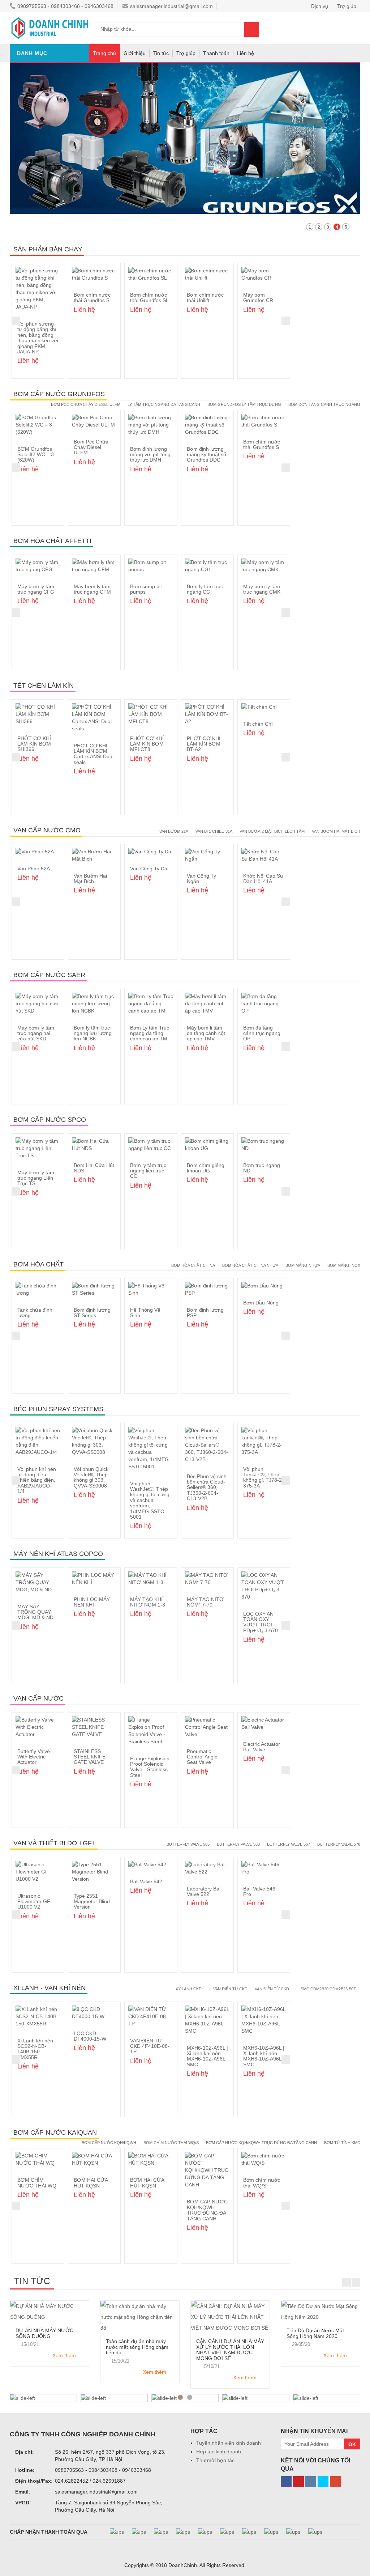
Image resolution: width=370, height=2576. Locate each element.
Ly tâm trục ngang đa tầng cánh (164, 404)
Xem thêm (64, 2355)
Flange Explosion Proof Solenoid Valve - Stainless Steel (150, 1767)
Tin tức (161, 53)
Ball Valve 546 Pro (259, 1891)
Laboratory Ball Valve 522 (204, 1891)
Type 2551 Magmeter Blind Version (92, 1902)
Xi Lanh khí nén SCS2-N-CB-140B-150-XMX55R (35, 2049)
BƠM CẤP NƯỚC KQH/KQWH (109, 2143)
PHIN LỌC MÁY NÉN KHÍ (92, 1602)
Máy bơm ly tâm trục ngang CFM (92, 589)
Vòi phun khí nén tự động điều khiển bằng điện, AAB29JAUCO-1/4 (37, 1480)
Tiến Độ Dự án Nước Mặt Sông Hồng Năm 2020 (315, 2333)
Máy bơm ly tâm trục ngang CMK (262, 589)
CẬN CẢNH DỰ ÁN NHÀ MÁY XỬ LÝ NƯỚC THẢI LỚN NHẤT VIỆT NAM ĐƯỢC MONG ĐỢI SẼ (230, 2350)
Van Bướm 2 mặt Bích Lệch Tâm (272, 831)
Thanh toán (216, 53)
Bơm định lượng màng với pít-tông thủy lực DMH (150, 455)
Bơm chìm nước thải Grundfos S (92, 298)
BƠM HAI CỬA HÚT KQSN (91, 2183)
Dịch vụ (320, 6)
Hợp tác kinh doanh (219, 2452)
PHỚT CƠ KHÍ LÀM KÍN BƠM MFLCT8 (147, 744)
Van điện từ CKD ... (274, 1989)
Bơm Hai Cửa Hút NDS (94, 1168)
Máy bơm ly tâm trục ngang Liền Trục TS (36, 1178)
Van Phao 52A (34, 869)
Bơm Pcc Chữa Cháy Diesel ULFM (91, 447)
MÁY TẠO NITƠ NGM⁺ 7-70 (205, 1602)
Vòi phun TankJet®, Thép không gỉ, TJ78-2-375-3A (263, 1477)
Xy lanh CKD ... (191, 1989)
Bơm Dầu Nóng (261, 1303)
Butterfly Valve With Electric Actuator (34, 1757)
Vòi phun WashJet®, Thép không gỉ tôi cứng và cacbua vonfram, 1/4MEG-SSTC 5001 (150, 1500)
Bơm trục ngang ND (262, 1168)
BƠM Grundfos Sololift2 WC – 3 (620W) (36, 455)
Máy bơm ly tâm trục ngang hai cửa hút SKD (36, 1033)
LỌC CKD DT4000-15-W (90, 2036)
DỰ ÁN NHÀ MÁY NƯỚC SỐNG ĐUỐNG (44, 2333)
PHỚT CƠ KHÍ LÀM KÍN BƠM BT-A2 (204, 744)
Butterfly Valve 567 (289, 1844)
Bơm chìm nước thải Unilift (205, 298)
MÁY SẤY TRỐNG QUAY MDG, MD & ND (35, 1612)
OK (352, 2444)
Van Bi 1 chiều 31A (214, 831)
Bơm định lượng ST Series (92, 1313)
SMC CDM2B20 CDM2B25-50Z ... (330, 1989)
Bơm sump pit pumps (146, 589)
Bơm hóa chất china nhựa (250, 1265)
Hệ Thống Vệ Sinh (145, 1313)
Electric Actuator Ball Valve (262, 1747)
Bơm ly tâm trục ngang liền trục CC (148, 1171)
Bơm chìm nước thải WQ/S (171, 2143)
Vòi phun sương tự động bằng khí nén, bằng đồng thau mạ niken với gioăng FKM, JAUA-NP (38, 338)
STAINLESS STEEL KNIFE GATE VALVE (90, 1757)
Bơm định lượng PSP (205, 1313)
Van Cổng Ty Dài (149, 869)
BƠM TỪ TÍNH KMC (342, 2143)
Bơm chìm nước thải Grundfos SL (149, 298)
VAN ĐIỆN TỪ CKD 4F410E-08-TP (150, 2046)
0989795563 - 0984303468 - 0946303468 (65, 6)
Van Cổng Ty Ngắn (201, 879)
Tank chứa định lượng (35, 1313)
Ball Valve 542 (146, 1881)
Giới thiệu (135, 53)
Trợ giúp (186, 53)
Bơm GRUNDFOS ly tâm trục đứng (244, 404)
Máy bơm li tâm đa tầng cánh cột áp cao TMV (206, 1033)
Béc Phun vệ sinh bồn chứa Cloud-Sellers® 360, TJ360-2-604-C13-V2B (207, 1488)
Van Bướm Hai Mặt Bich (336, 831)
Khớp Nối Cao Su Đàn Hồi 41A (263, 879)
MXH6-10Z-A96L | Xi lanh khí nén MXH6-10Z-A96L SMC (207, 2056)
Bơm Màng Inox (344, 1265)
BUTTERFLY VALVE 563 (238, 1844)
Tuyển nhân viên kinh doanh (229, 2443)
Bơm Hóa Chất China (193, 1265)
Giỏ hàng (317, 29)
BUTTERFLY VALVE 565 (188, 1844)
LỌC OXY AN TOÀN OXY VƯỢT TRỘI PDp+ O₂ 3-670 (261, 1622)
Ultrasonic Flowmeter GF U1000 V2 (34, 1902)
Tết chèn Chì (258, 724)
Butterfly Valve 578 (339, 1844)
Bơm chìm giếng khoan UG (206, 1168)
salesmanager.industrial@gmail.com (171, 6)
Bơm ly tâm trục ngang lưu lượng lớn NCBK (93, 1033)
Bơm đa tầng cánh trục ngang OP (262, 1033)
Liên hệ (246, 53)
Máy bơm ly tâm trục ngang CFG (36, 589)
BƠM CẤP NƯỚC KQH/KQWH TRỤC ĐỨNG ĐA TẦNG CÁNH (261, 2143)
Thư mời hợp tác (215, 2460)
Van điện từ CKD (230, 1989)
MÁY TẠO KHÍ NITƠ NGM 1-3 (148, 1602)
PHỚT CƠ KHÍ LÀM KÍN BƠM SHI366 (34, 744)
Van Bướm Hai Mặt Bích (90, 879)
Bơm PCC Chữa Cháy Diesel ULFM (86, 404)
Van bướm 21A (174, 831)
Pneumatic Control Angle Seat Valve (202, 1757)
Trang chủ (104, 53)
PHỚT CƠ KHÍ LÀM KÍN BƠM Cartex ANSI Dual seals (94, 754)
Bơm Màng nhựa (303, 1265)
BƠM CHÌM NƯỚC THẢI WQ (37, 2183)
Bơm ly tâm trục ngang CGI (205, 589)
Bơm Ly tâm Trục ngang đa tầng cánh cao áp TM (150, 1033)
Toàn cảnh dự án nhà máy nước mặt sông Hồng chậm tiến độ (137, 2347)
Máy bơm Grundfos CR (258, 298)
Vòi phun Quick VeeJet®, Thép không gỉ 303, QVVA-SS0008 (91, 1477)
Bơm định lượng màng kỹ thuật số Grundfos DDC (206, 455)
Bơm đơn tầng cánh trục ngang (324, 404)
